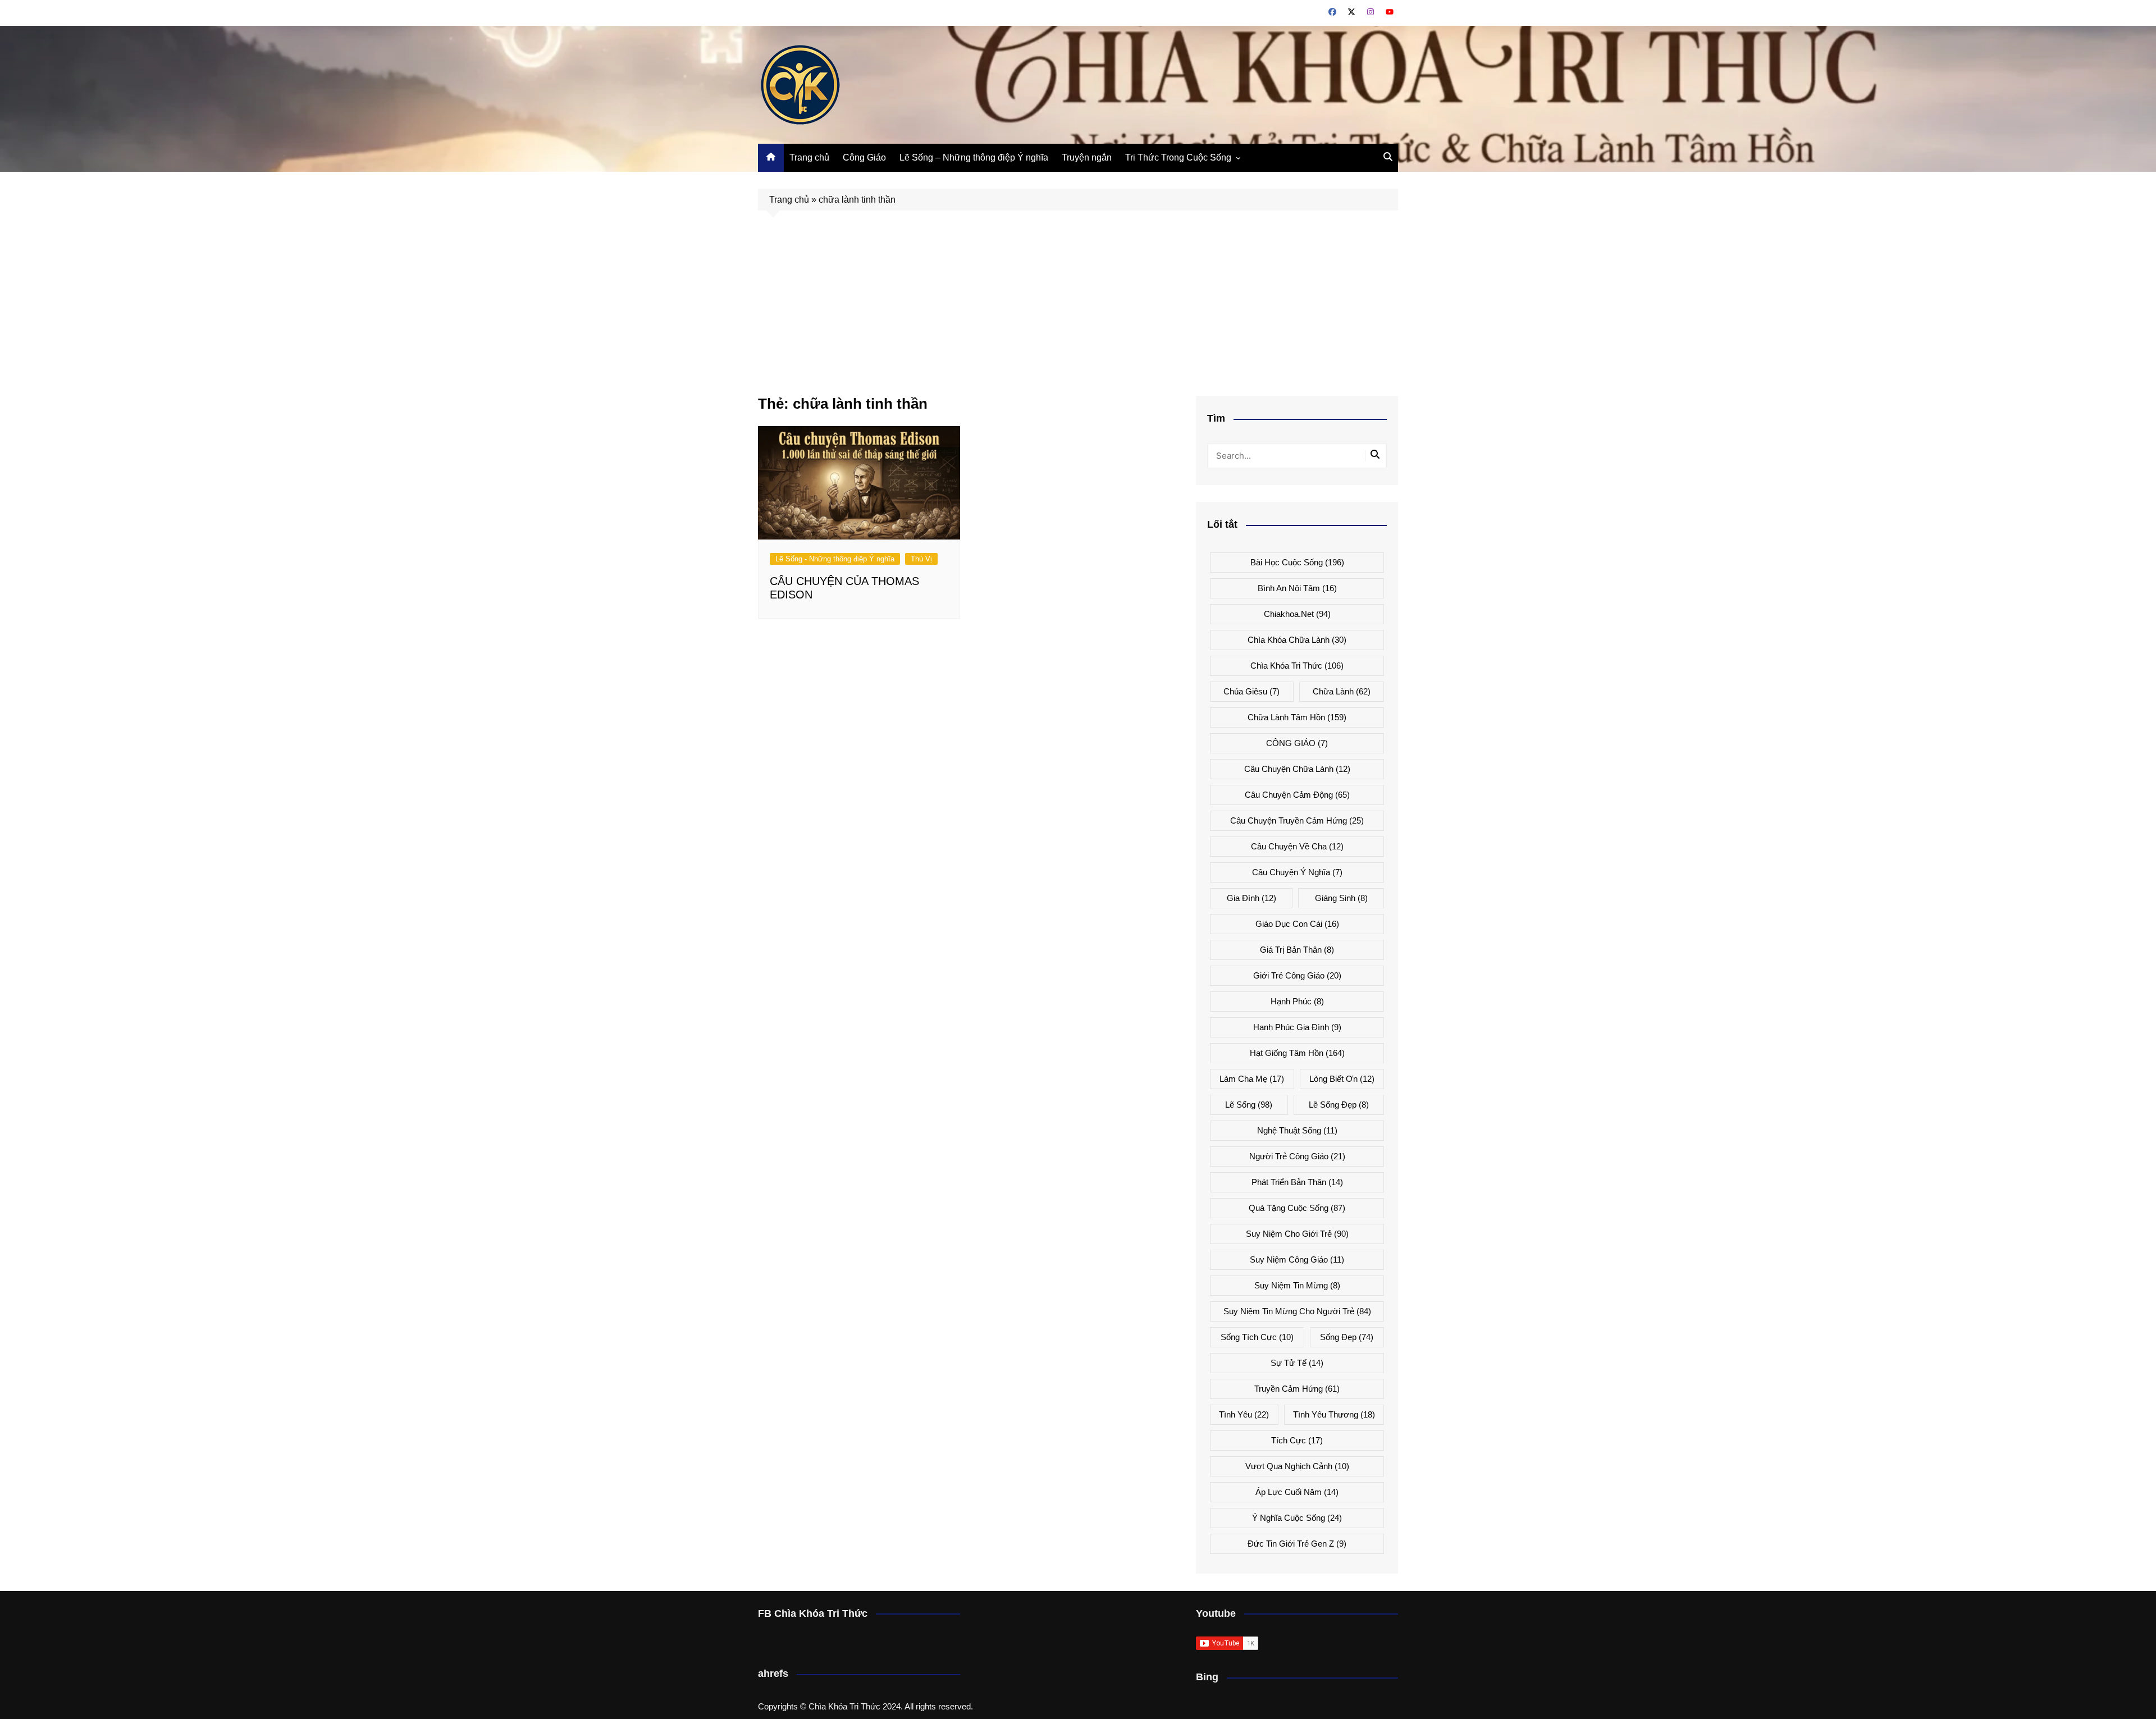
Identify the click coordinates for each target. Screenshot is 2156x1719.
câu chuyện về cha (1297, 846)
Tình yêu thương (1334, 1414)
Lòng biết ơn (1342, 1079)
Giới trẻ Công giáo (1297, 975)
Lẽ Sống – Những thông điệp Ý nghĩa (974, 157)
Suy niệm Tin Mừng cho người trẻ (1297, 1311)
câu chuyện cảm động (1297, 795)
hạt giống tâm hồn (1297, 1053)
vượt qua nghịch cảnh (1297, 1466)
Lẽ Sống (1249, 1105)
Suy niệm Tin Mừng (1297, 1285)
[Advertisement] (1078, 312)
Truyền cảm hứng (1297, 1389)
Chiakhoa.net (1297, 614)
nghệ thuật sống (1297, 1130)
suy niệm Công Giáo (1297, 1259)
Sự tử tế (1297, 1363)
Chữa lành (1342, 691)
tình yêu (1244, 1414)
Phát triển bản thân (1297, 1182)
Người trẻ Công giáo (1297, 1156)
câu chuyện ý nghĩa (1297, 872)
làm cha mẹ (1252, 1079)
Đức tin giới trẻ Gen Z (1297, 1544)
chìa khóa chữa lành (1297, 640)
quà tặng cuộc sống (1297, 1208)
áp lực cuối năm (1297, 1492)
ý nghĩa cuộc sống (1297, 1518)
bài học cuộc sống (1297, 562)
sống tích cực (1257, 1337)
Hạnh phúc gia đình (1297, 1027)
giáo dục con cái (1297, 924)
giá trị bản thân (1297, 950)
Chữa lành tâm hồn (1297, 717)
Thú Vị (921, 559)
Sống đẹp (1347, 1337)
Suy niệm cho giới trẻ (1297, 1234)
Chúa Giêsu (1251, 691)
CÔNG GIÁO (1297, 743)
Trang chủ (809, 157)
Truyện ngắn (1087, 157)
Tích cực (1297, 1440)
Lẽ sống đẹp (1339, 1105)
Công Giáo (864, 157)
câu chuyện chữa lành (1297, 769)
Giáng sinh (1341, 898)
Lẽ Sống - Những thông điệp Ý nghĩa (835, 559)
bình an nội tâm (1297, 588)
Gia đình (1251, 898)
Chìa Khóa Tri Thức (1297, 666)
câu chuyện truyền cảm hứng (1297, 820)
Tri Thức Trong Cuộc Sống (1178, 157)
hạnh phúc (1297, 1001)
